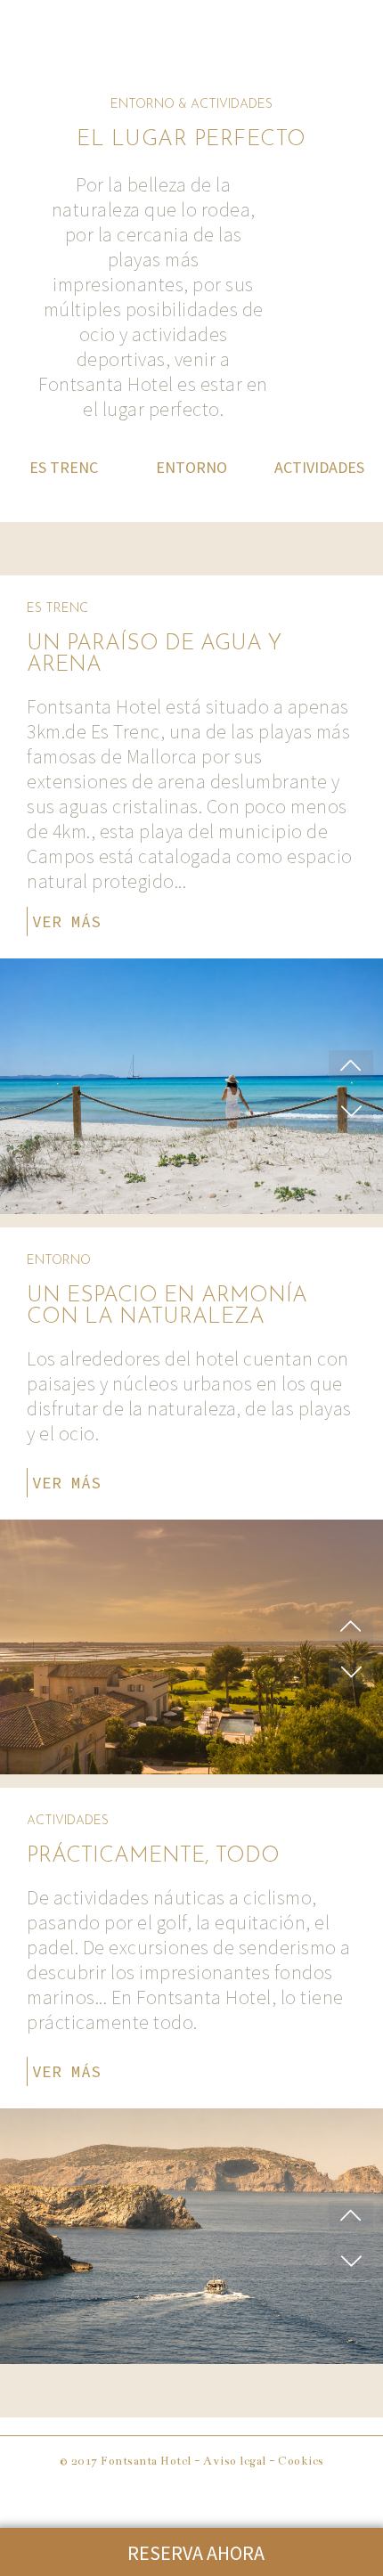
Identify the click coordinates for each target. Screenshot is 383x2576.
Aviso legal (235, 2461)
